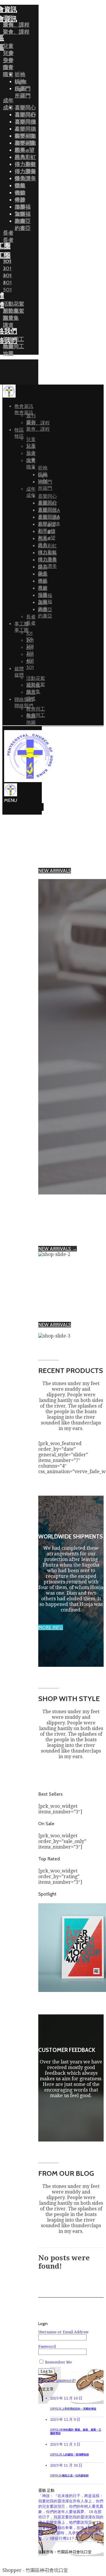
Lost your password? (57, 2380)
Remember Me (58, 2362)
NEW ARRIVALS (55, 871)
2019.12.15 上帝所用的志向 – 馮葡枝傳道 (73, 2409)
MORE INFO (51, 1627)
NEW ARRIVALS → (58, 1249)
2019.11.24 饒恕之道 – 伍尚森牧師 (69, 2476)
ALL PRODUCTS (55, 876)
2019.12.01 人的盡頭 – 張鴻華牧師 (69, 2455)
